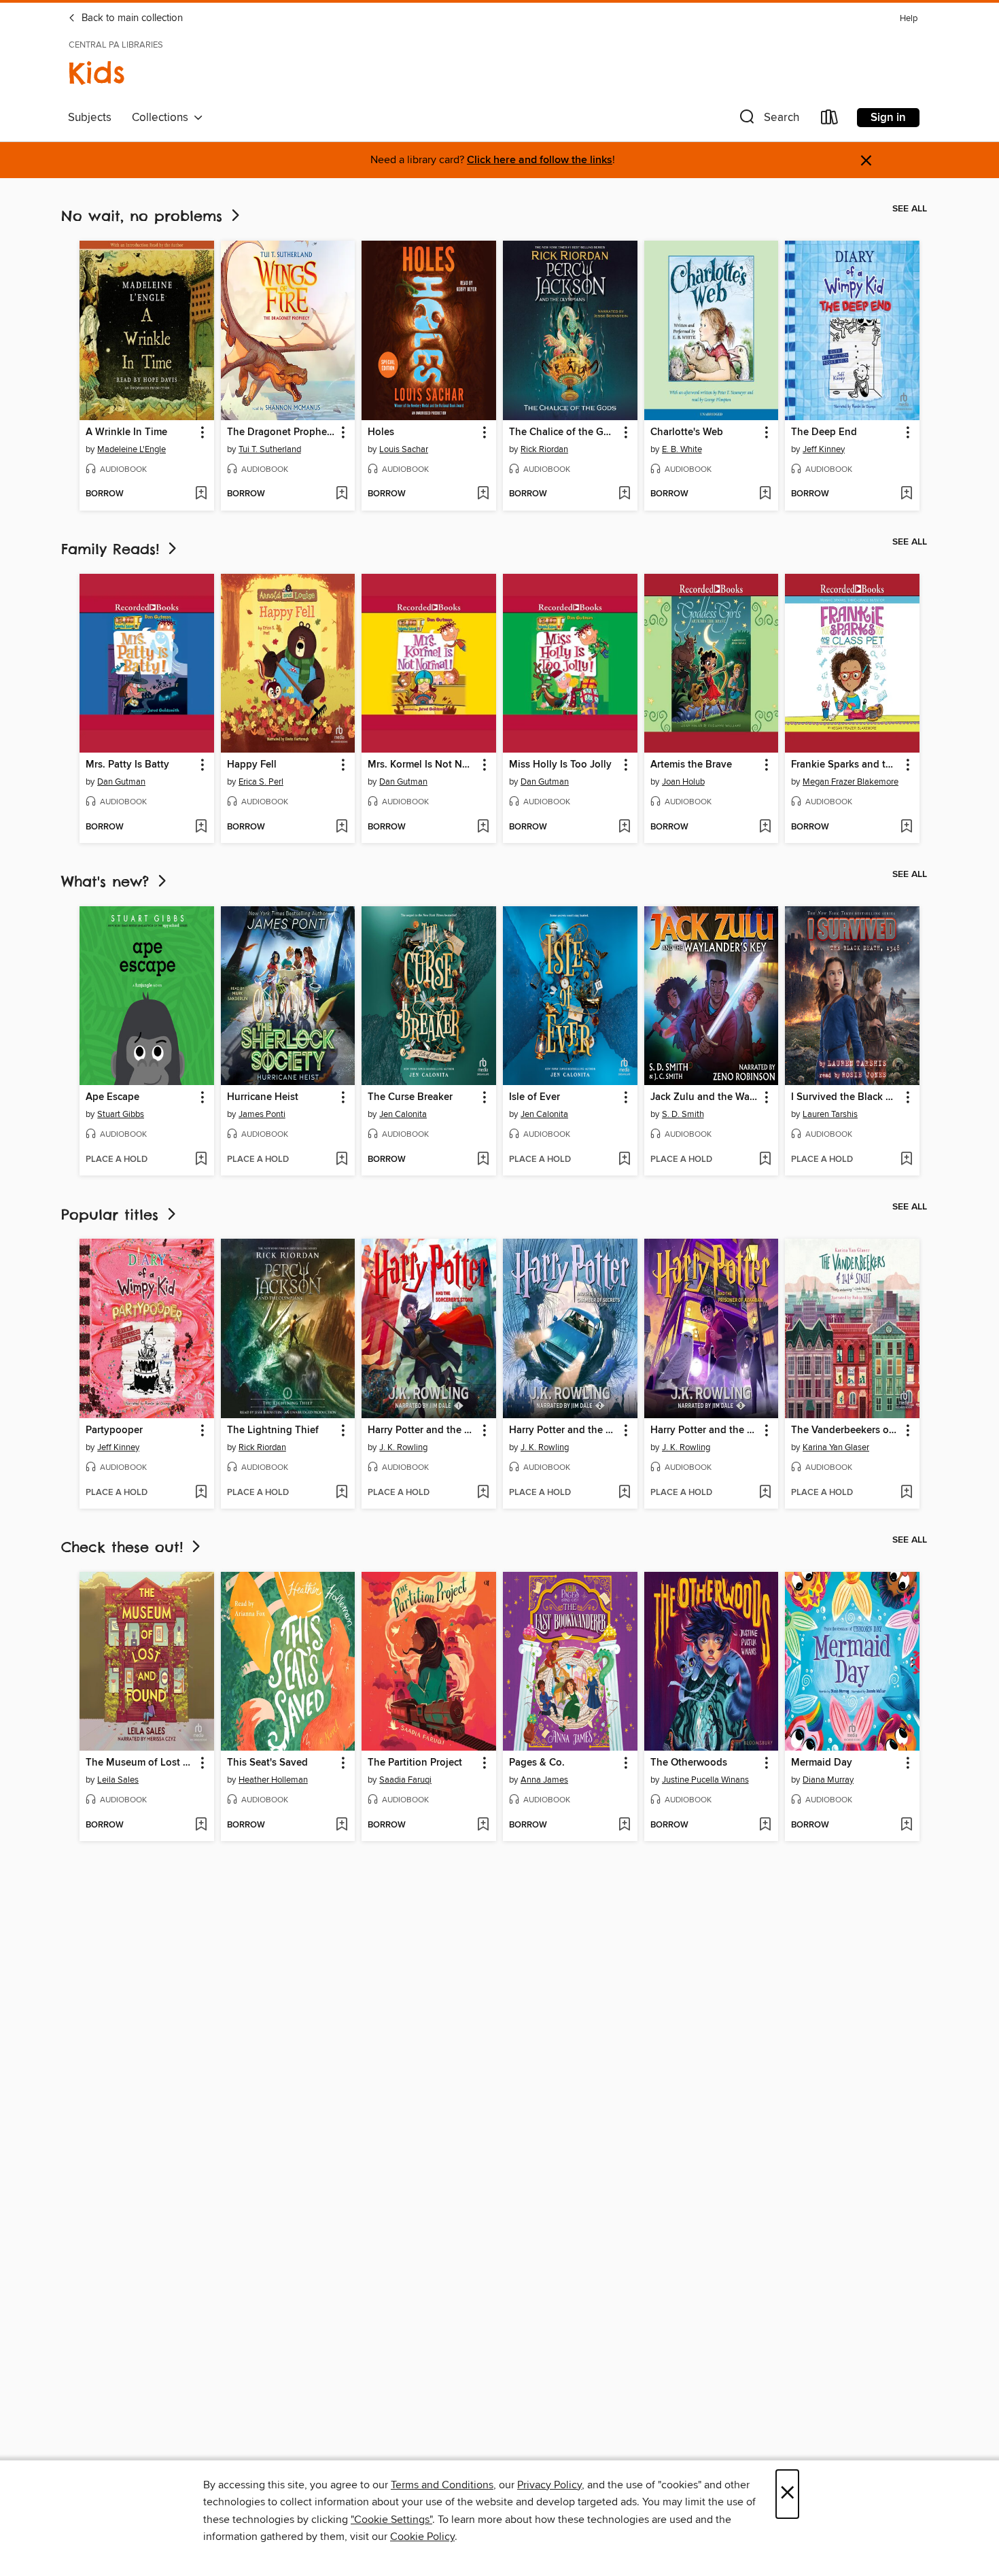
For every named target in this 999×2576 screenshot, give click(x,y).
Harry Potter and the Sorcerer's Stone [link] (422, 1430)
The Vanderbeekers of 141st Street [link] (846, 1430)
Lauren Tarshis (830, 1114)
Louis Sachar (404, 449)
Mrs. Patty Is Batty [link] (127, 765)
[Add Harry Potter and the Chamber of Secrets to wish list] (624, 1493)
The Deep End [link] (824, 432)
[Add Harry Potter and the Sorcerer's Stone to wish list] (483, 1493)
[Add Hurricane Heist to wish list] (341, 1160)
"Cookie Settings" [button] (391, 2520)
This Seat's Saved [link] (267, 1763)
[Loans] (830, 120)
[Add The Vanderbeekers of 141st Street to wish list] (906, 1493)
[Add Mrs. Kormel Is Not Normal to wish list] (483, 827)
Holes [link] (381, 432)
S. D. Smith (683, 1114)
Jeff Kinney (824, 449)
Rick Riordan (544, 449)
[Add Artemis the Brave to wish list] (765, 827)
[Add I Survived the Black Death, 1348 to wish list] (906, 1160)
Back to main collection (131, 18)
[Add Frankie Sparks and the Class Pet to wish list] (906, 827)
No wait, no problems (145, 216)
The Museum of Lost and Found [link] (140, 1763)
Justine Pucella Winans (705, 1780)
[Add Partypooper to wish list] (201, 1493)
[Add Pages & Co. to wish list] (624, 1825)
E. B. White (682, 449)
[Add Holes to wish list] (483, 494)
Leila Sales (118, 1780)
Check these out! (125, 1547)
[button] (768, 120)
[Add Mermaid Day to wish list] (906, 1825)
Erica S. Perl (261, 782)
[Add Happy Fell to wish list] (341, 827)
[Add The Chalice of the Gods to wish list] (624, 494)
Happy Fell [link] (252, 765)
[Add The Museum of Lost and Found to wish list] (201, 1825)
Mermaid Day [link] (822, 1763)
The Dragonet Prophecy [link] (282, 432)
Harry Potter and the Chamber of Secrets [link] (564, 1430)
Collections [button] (163, 118)
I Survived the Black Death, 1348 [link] (846, 1097)
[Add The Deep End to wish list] (906, 494)
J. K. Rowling (403, 1447)
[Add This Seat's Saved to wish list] (341, 1825)
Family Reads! (113, 549)
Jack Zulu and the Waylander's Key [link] (705, 1097)
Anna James (544, 1780)
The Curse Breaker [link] (410, 1097)
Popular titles (113, 1215)
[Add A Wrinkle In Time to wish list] (201, 494)
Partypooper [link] (114, 1430)
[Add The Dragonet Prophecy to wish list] (341, 494)
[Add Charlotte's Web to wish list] (765, 494)
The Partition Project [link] (415, 1763)
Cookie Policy (422, 2537)
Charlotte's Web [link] (687, 432)
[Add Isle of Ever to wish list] (624, 1160)
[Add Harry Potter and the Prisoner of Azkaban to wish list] (765, 1493)
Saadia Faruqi (405, 1780)
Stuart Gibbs (121, 1114)
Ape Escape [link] (112, 1097)
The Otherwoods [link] (689, 1763)
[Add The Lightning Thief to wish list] (341, 1493)
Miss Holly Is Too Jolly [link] (560, 765)
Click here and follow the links (540, 160)
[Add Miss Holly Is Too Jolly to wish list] (624, 827)
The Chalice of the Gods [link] (564, 432)
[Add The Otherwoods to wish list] (765, 1825)
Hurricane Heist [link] (263, 1097)
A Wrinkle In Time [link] (126, 432)
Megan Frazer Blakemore (851, 782)
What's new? (108, 881)
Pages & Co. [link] (537, 1763)
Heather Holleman (273, 1780)
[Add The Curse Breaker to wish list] (483, 1160)
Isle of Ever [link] (534, 1097)
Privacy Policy (549, 2485)
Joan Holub (683, 782)
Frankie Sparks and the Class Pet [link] (846, 765)
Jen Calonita (403, 1114)
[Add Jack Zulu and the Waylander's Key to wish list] (765, 1160)
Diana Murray (828, 1780)
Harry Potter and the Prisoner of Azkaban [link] (705, 1430)
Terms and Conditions (442, 2485)
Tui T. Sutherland (270, 449)
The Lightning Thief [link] (273, 1430)
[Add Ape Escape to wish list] (201, 1160)
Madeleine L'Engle (132, 449)
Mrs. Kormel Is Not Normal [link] (422, 765)
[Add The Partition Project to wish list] (483, 1825)
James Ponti (262, 1114)
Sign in (888, 118)
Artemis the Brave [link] (691, 765)
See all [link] (910, 209)
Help (909, 19)
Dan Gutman (121, 782)
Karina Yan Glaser (836, 1447)
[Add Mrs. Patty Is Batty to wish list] (201, 827)
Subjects (90, 118)
